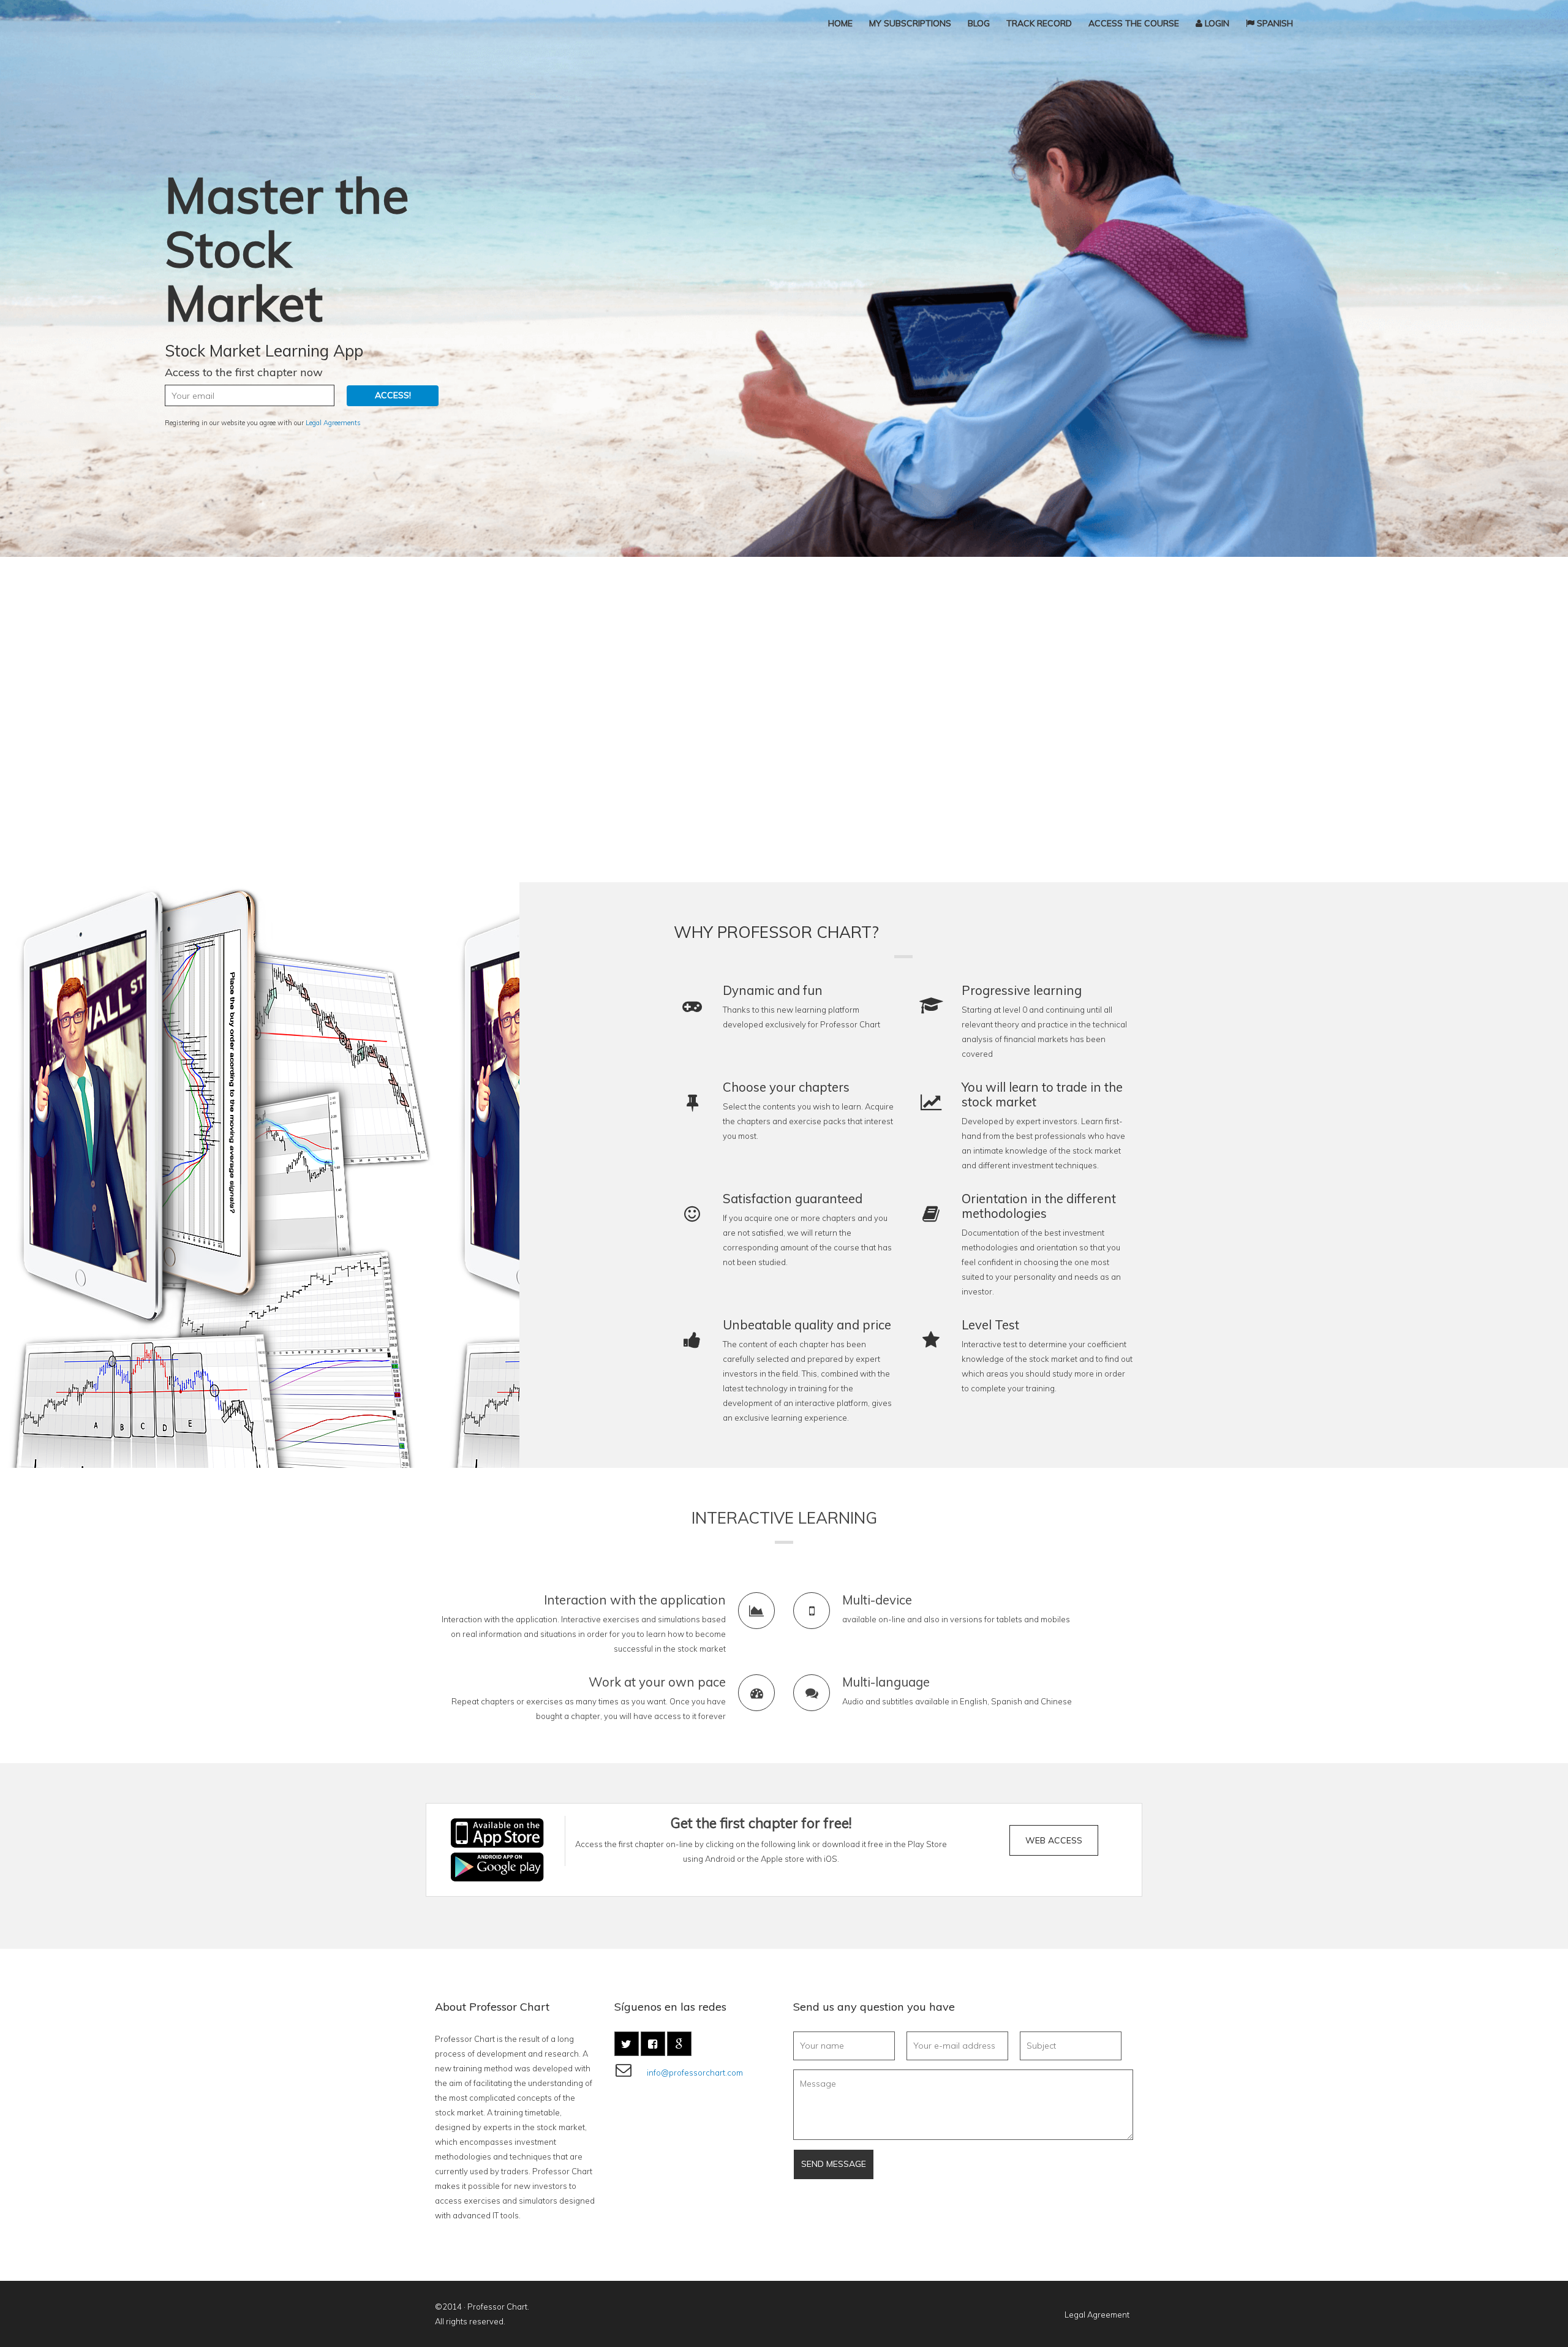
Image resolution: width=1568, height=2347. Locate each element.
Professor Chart (497, 2307)
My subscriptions (910, 23)
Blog (979, 23)
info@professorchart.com (695, 2073)
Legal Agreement (1097, 2315)
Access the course (1134, 23)
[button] (1054, 1840)
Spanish (1274, 23)
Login (1216, 23)
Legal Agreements (333, 423)
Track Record (1039, 23)
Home (840, 23)
